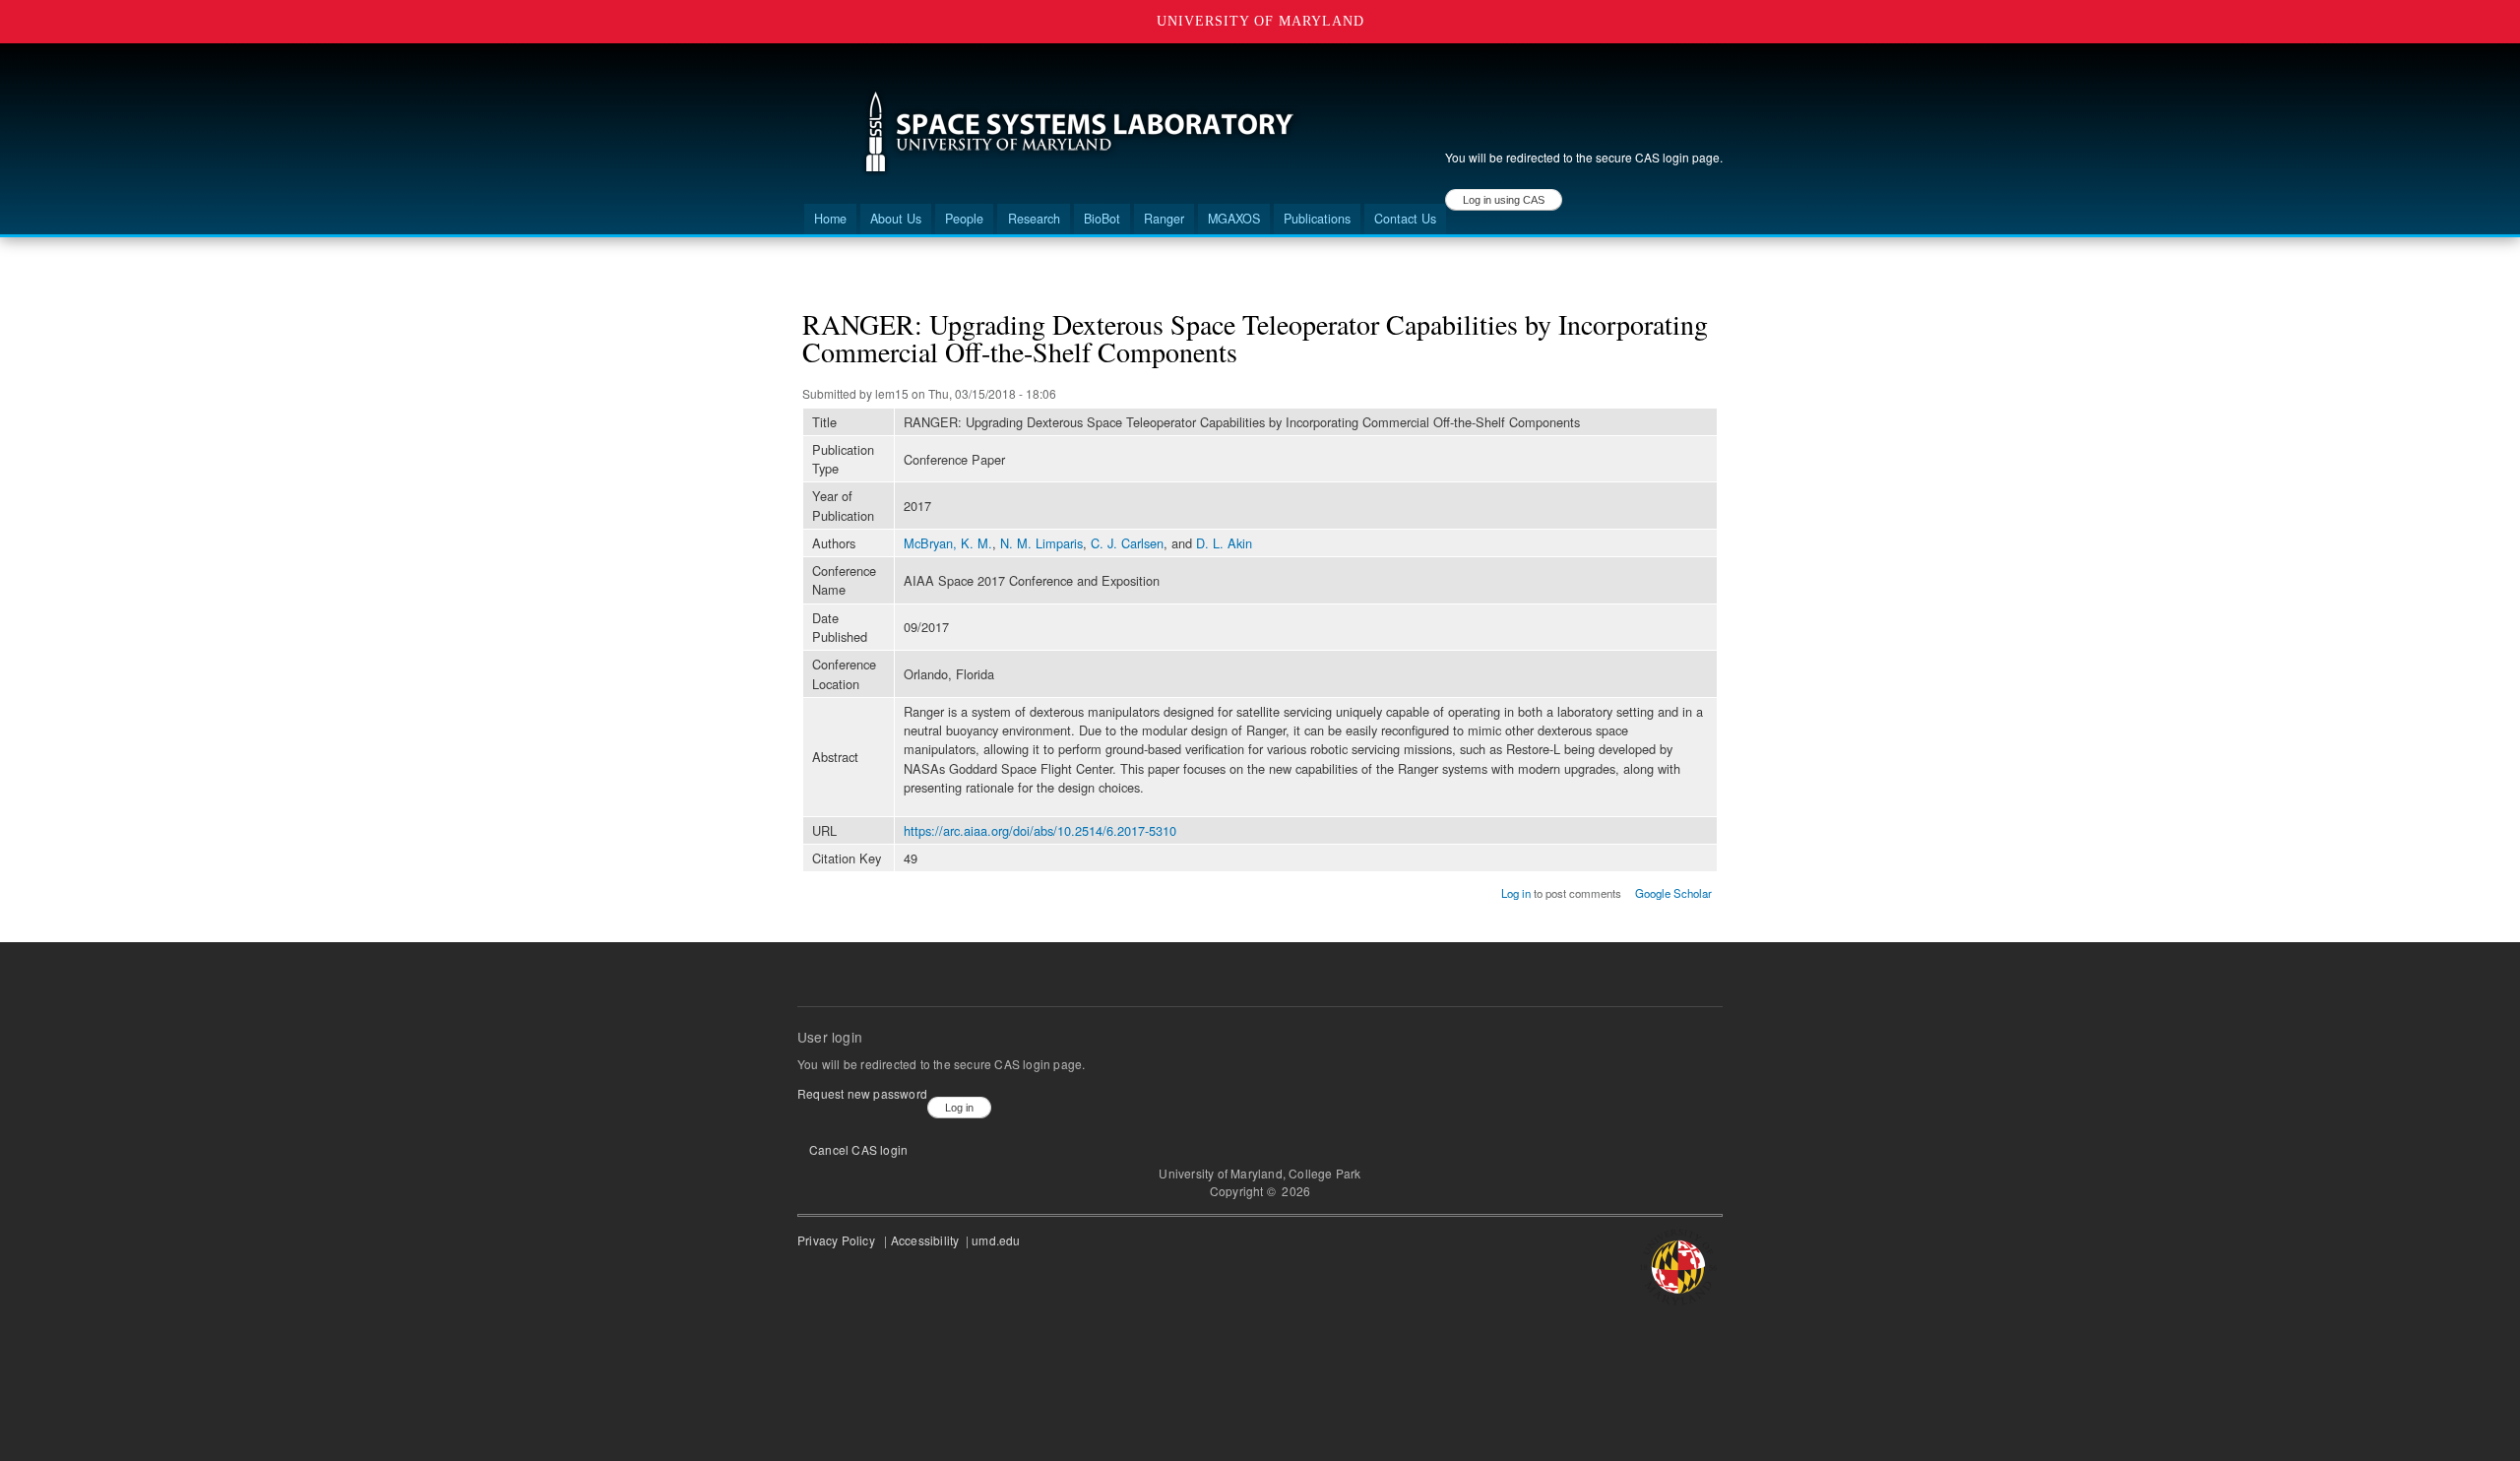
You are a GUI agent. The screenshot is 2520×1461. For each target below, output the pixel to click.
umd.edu (998, 1240)
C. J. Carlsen (1127, 543)
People (964, 219)
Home (830, 219)
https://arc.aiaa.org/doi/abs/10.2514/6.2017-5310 (1040, 830)
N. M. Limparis (1041, 543)
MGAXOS (1234, 219)
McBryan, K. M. (948, 543)
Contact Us (1405, 219)
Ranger (1164, 219)
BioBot (1102, 219)
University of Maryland (1260, 21)
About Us (896, 219)
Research (1034, 219)
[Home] (1079, 134)
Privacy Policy (839, 1240)
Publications (1317, 219)
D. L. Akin (1224, 543)
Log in (1516, 893)
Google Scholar (1673, 893)
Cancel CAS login (858, 1149)
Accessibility (927, 1240)
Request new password (862, 1093)
